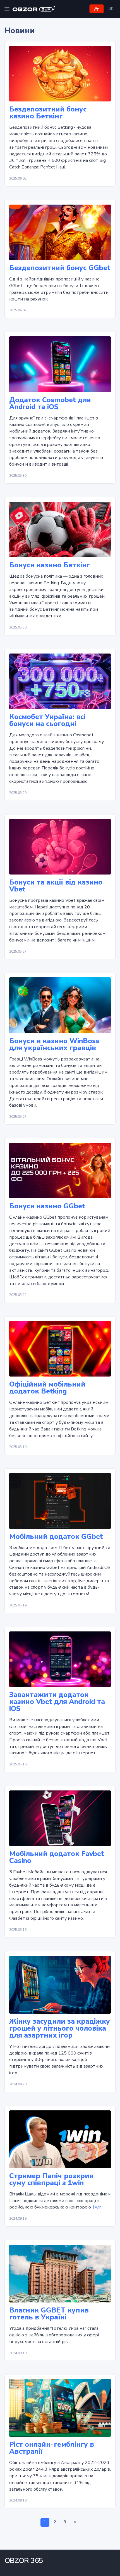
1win (97, 2207)
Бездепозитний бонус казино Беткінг (48, 113)
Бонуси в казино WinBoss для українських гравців (54, 1045)
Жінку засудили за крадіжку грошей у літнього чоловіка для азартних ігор (60, 2029)
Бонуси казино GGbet (47, 1206)
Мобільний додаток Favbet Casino (57, 1857)
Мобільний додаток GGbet (56, 1537)
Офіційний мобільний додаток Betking (47, 1388)
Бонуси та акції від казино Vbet (56, 886)
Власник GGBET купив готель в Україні (49, 2314)
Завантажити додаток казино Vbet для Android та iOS (57, 1702)
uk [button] (111, 9)
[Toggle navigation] (7, 9)
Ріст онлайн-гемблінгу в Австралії (52, 2448)
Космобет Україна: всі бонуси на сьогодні (47, 721)
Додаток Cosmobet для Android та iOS (50, 404)
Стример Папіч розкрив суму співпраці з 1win (51, 2180)
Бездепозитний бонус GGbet (60, 268)
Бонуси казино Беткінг (50, 565)
